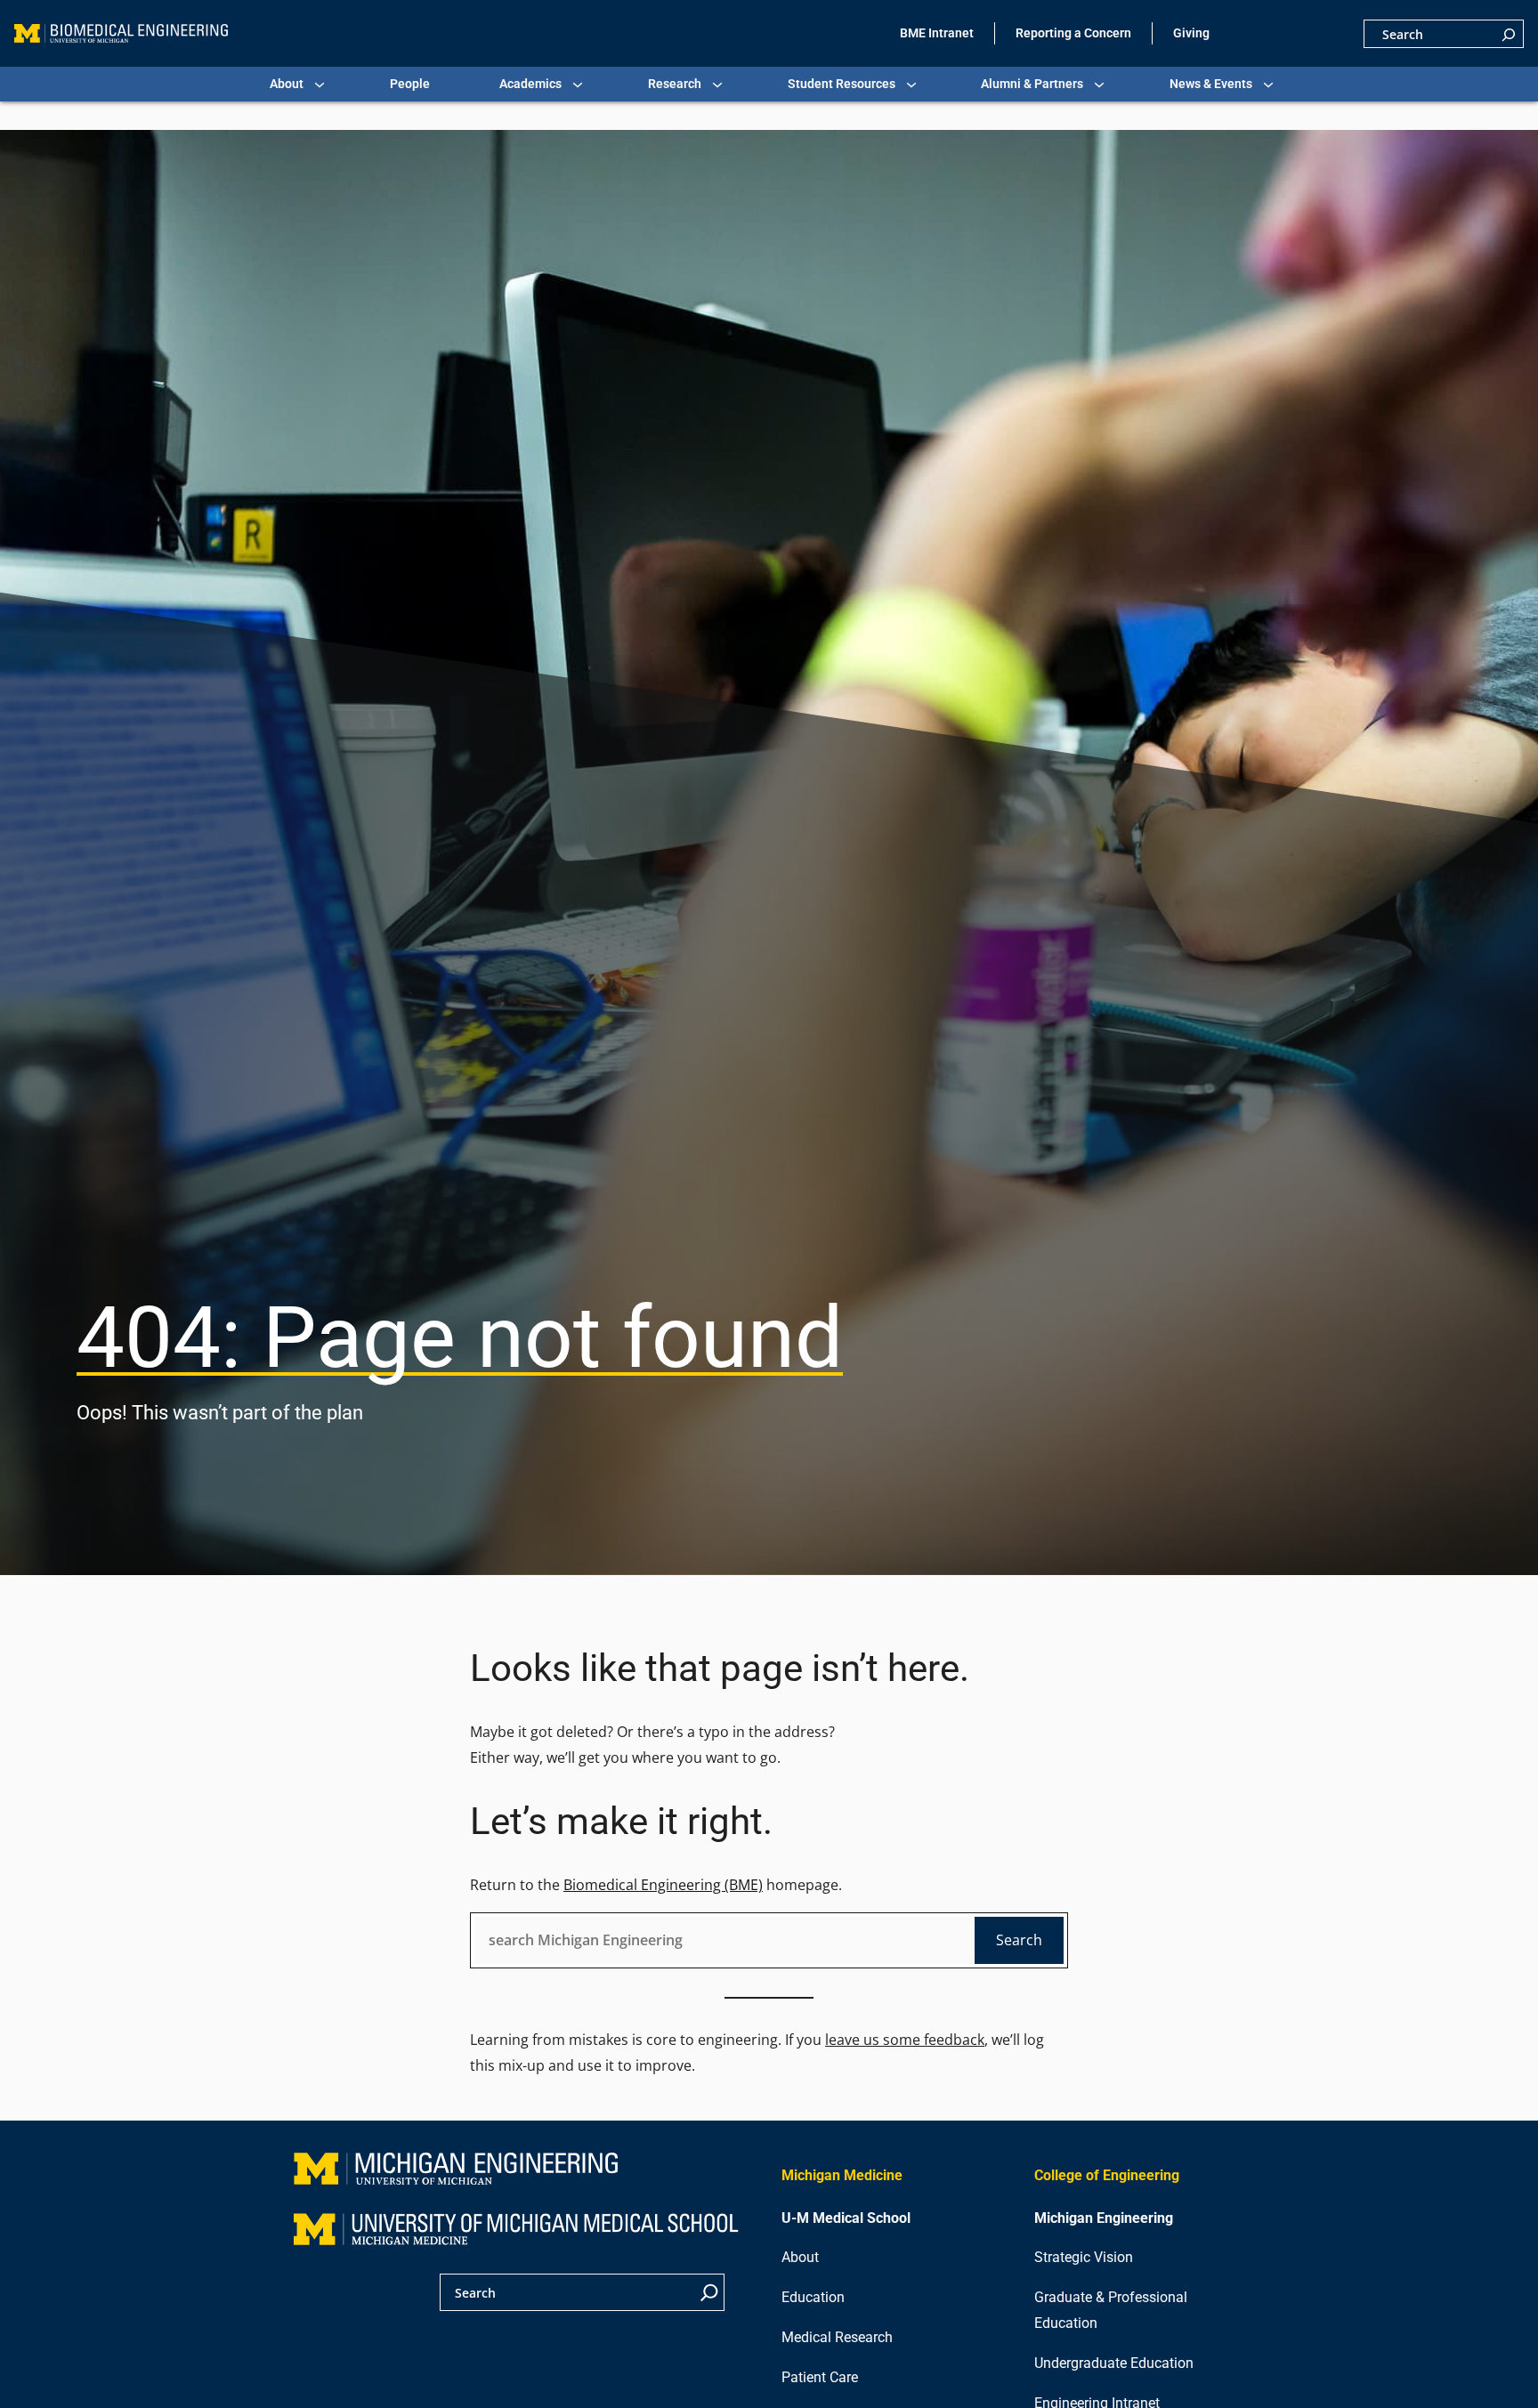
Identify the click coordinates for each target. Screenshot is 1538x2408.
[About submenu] (320, 85)
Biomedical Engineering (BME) (663, 1885)
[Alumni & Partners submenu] (1099, 85)
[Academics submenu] (578, 85)
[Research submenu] (717, 85)
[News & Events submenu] (1268, 85)
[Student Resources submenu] (911, 85)
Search (1019, 1940)
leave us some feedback (905, 2040)
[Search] (1509, 34)
